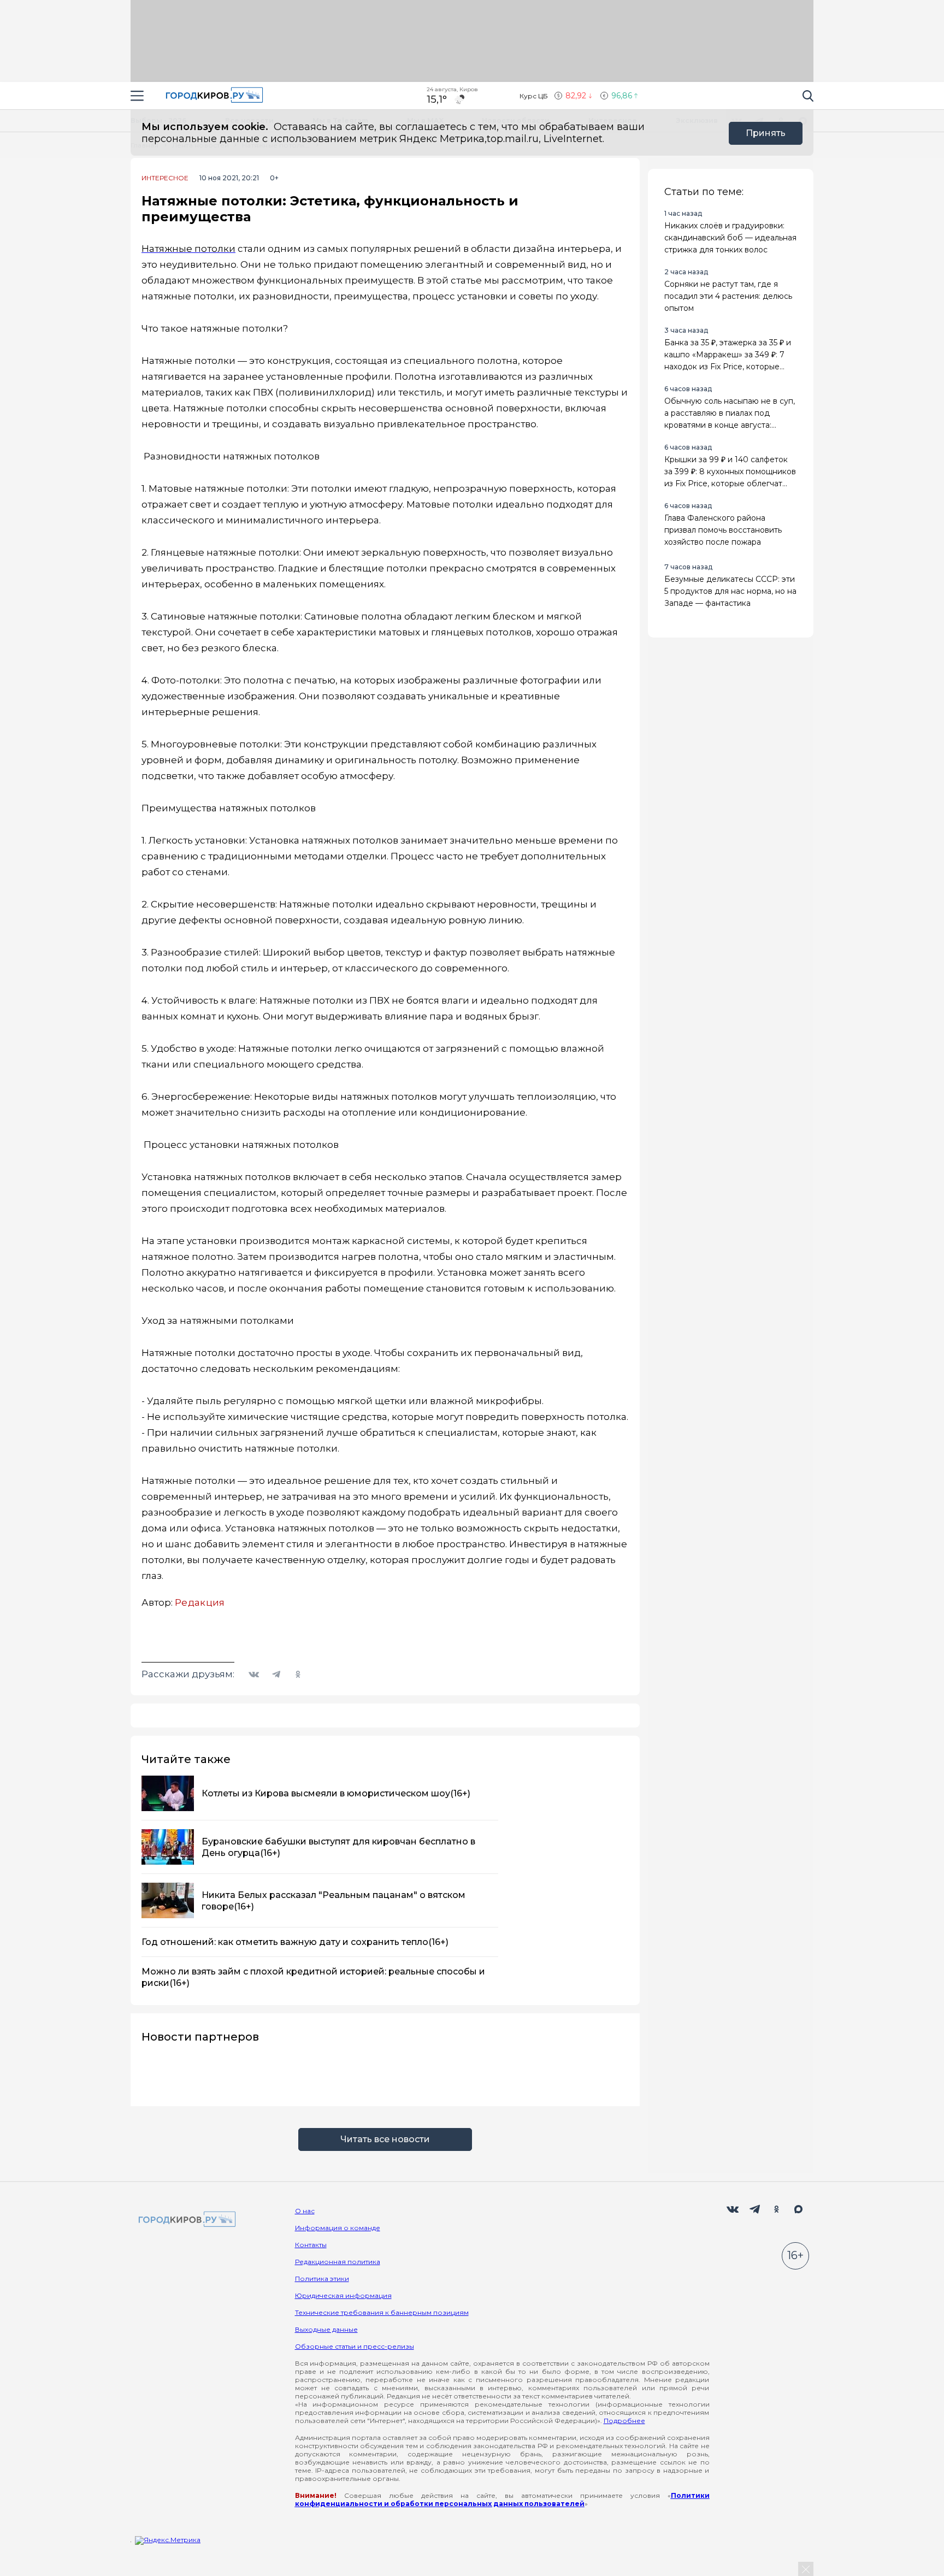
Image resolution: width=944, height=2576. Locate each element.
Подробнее (624, 2421)
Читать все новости (385, 2139)
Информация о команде (338, 2228)
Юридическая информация (343, 2295)
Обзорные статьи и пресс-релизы (355, 2346)
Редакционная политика (338, 2262)
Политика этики (322, 2279)
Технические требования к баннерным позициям (382, 2312)
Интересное (165, 178)
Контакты (311, 2245)
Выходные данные (326, 2329)
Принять (766, 133)
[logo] (185, 2220)
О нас (305, 2211)
